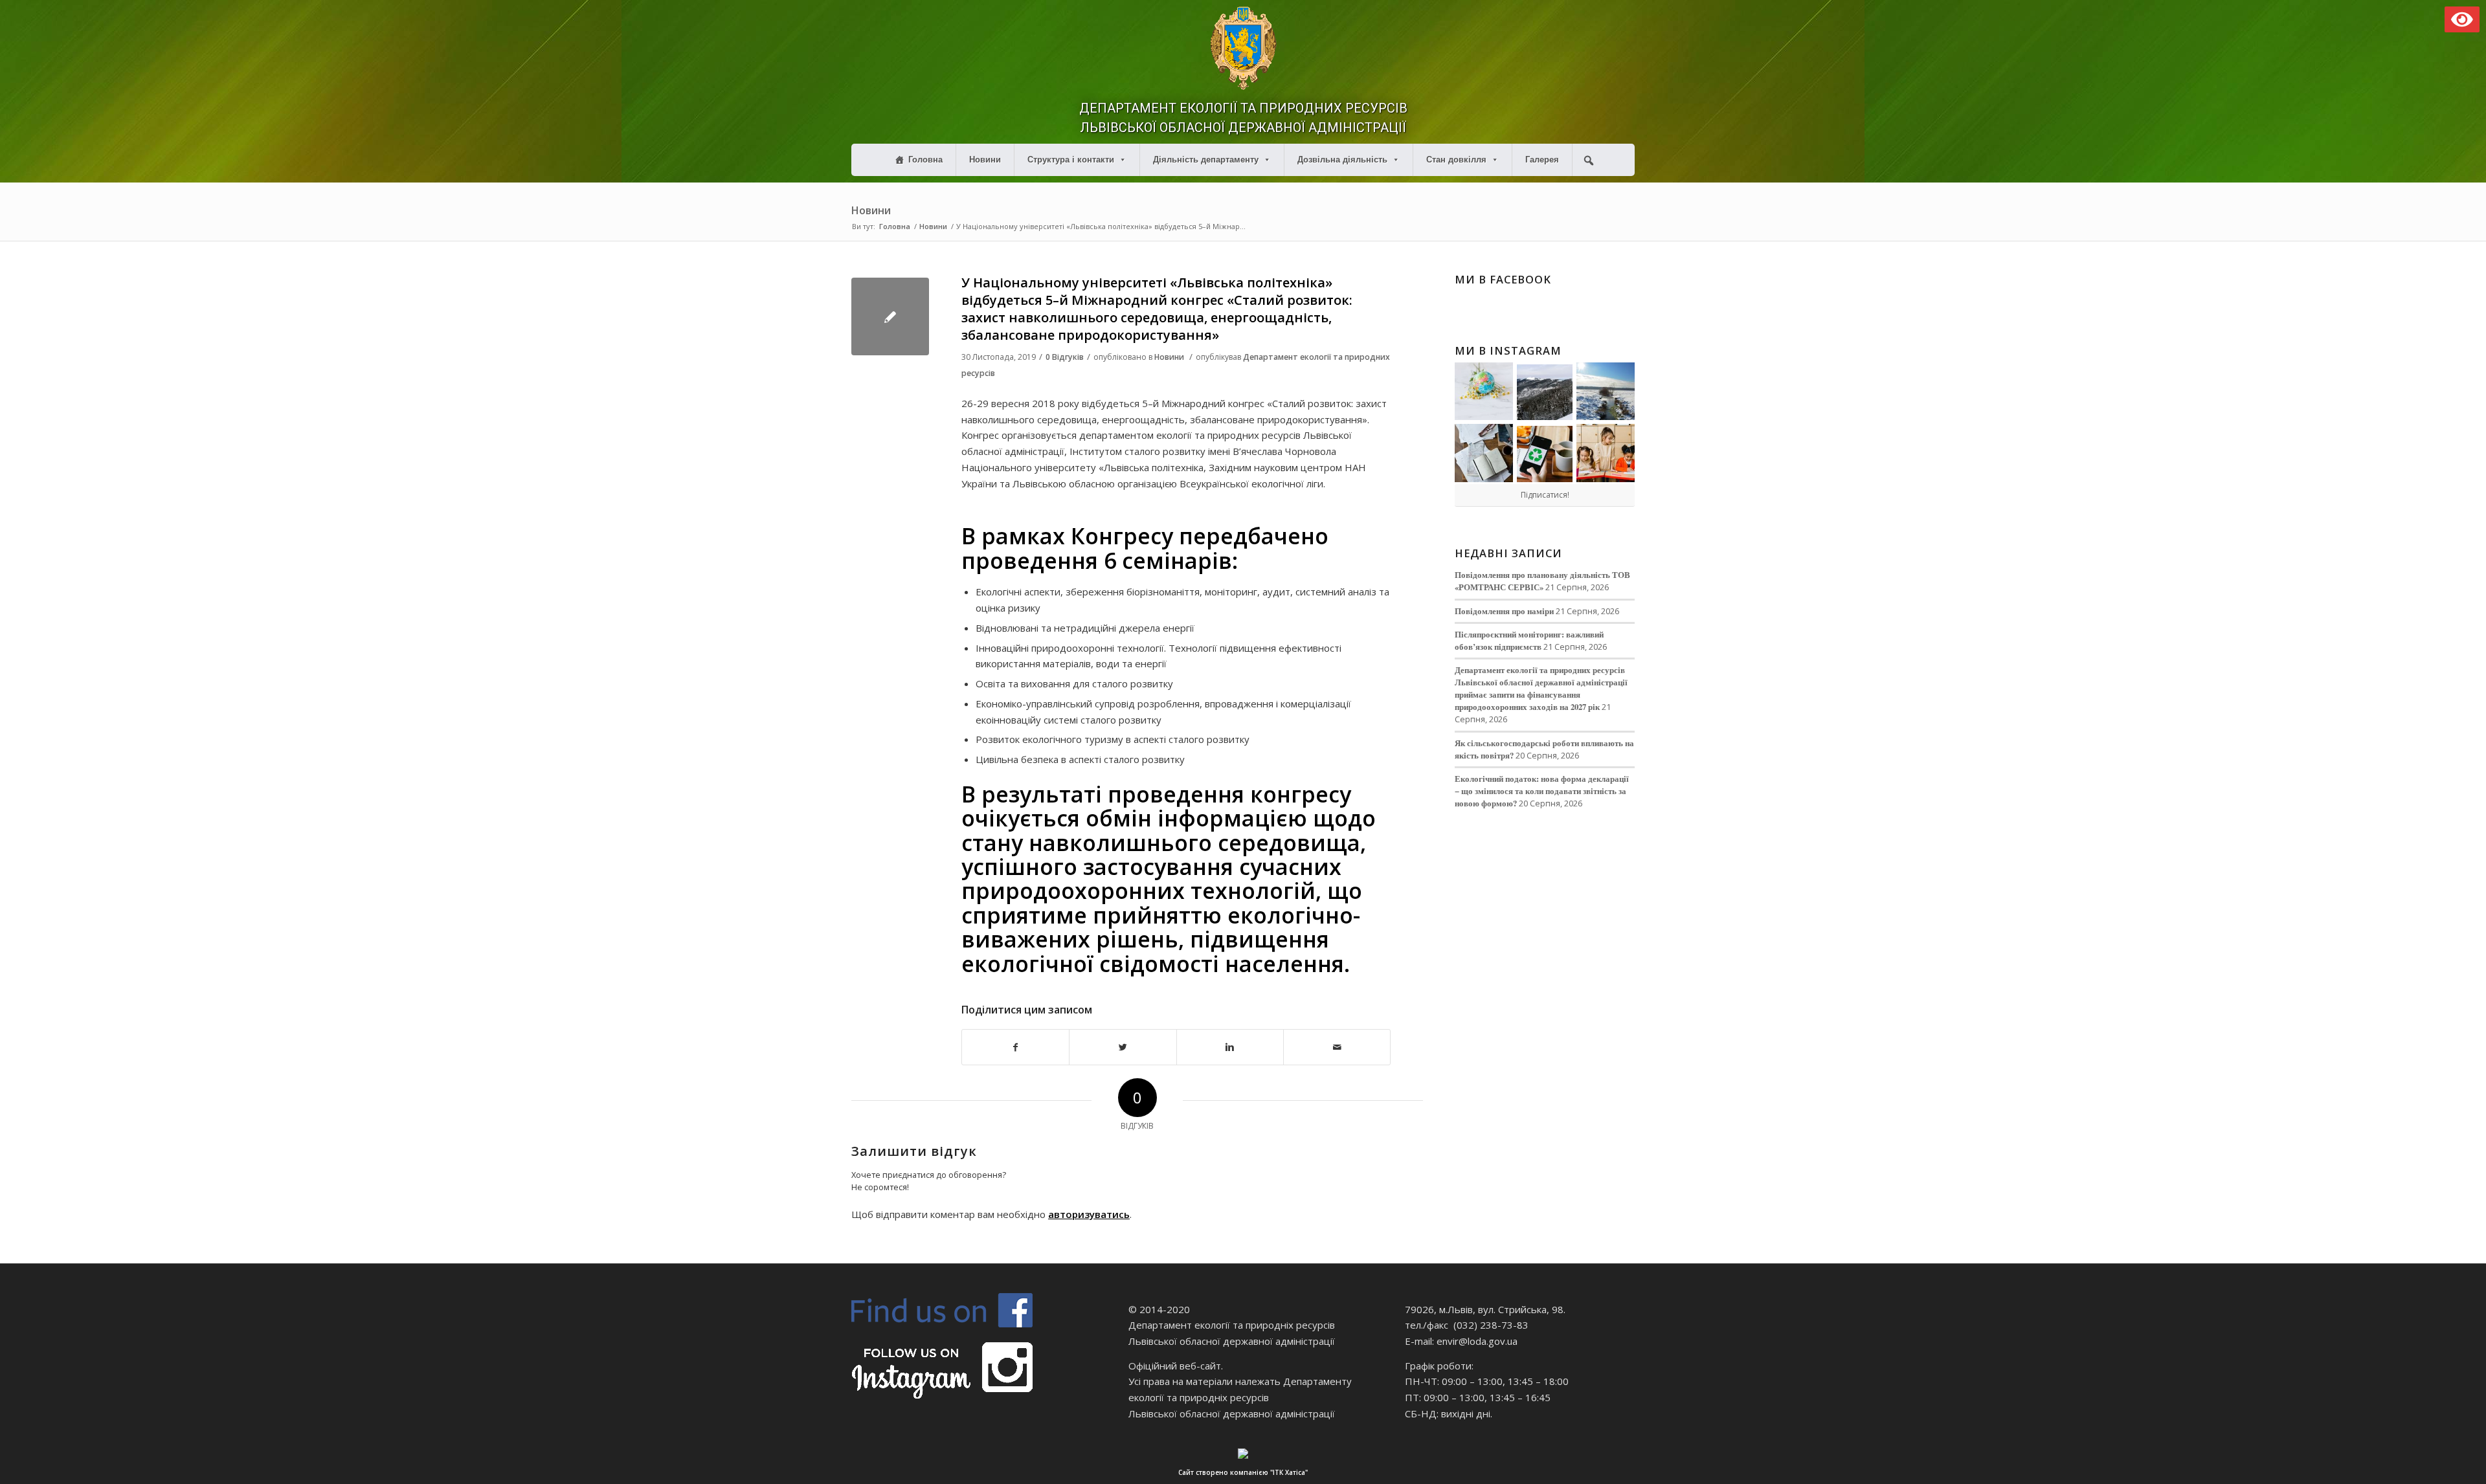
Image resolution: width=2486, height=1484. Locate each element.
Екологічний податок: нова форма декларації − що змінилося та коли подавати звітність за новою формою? (1542, 791)
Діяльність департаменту (1206, 160)
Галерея (1542, 160)
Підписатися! (1545, 495)
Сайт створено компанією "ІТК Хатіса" (1243, 1472)
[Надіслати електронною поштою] (1337, 1047)
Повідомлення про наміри (1504, 611)
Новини (985, 160)
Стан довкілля (1456, 160)
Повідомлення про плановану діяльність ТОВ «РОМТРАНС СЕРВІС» (1542, 581)
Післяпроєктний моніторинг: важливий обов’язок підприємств (1529, 640)
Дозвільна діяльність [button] (1342, 160)
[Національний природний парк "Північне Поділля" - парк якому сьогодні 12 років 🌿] (1606, 392)
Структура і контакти (1071, 160)
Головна (925, 160)
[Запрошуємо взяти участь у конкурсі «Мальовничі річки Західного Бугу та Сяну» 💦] (1606, 453)
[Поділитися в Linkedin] (1230, 1047)
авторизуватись (1089, 1214)
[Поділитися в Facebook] (1015, 1047)
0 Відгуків (1065, 357)
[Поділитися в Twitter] (1123, 1047)
